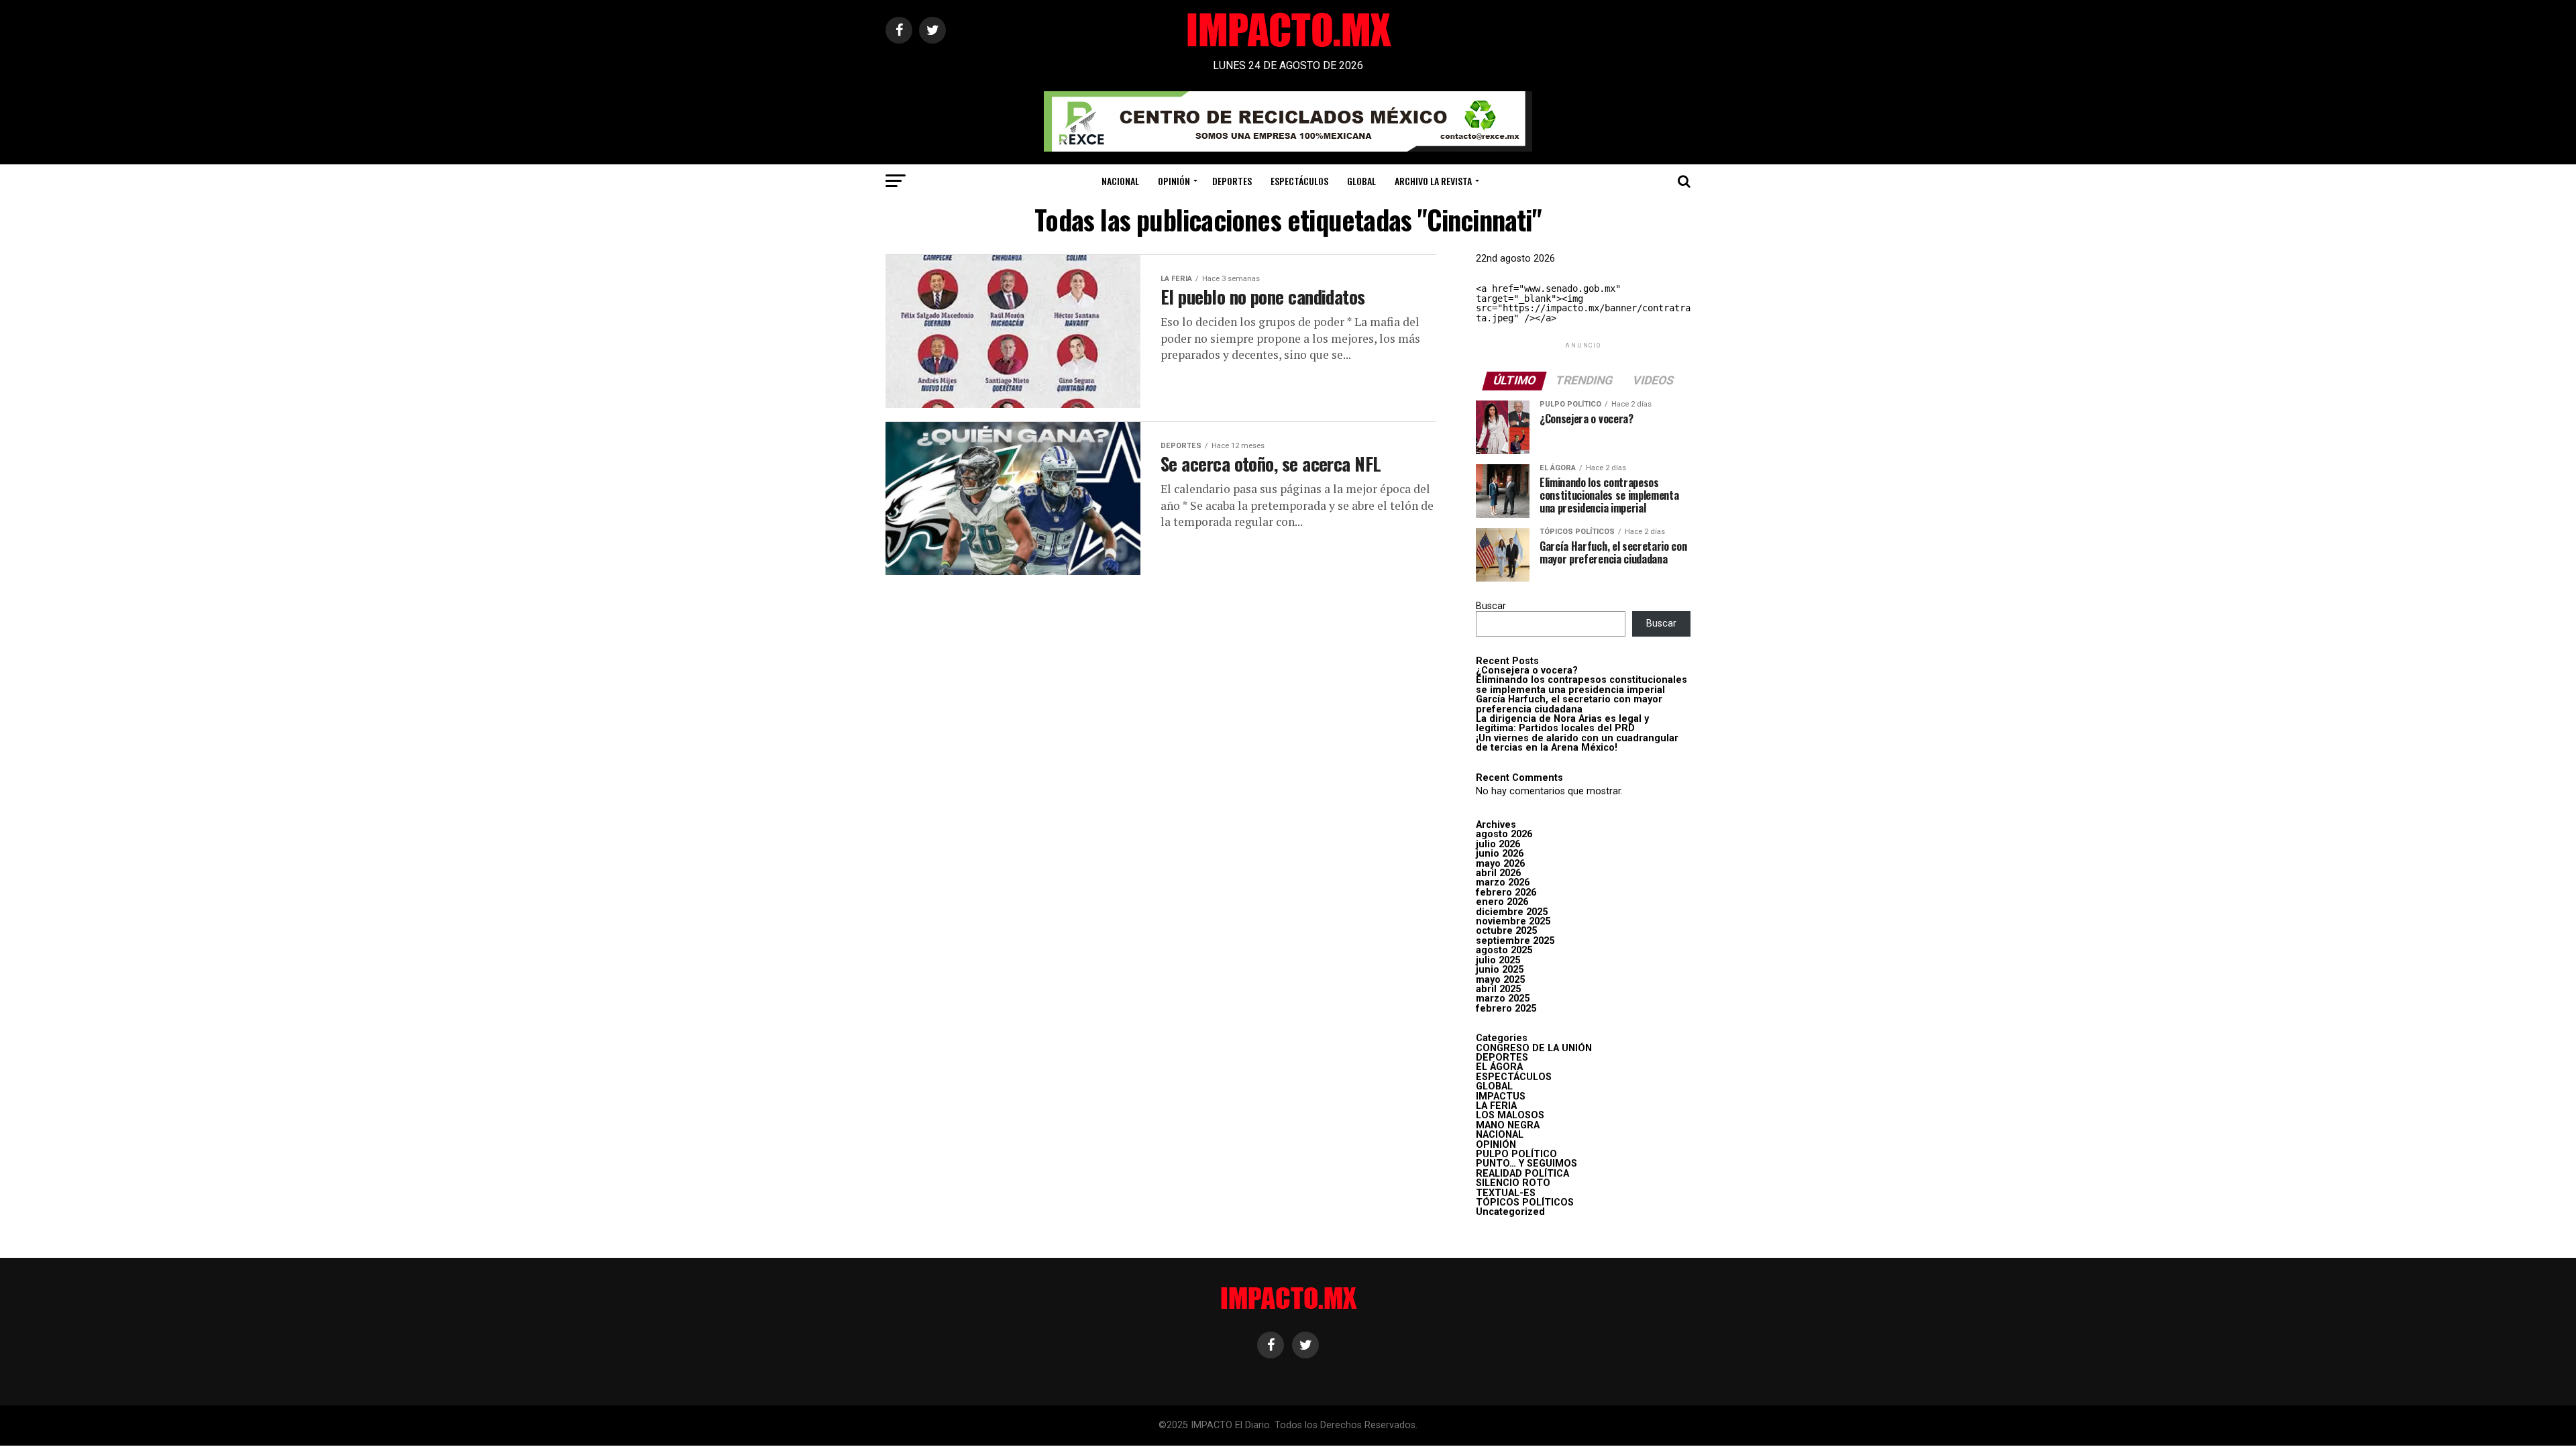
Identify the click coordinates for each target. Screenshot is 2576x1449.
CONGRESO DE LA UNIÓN (1534, 1048)
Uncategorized (1510, 1212)
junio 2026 (1500, 854)
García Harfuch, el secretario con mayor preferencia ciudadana (1569, 704)
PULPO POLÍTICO (1516, 1154)
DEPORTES (1232, 181)
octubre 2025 (1506, 931)
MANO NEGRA (1508, 1125)
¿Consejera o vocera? (1527, 670)
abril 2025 (1498, 989)
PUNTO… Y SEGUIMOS (1526, 1164)
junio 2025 (1500, 970)
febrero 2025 (1506, 1009)
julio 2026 (1498, 844)
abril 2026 (1498, 873)
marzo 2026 (1503, 882)
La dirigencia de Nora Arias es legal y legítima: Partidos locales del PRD (1562, 723)
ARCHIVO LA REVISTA (1433, 181)
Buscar (1491, 606)
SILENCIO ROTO (1513, 1183)
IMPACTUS (1501, 1096)
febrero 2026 (1506, 893)
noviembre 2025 (1513, 921)
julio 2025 (1498, 960)
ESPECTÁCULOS (1299, 181)
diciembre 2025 (1512, 912)
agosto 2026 (1504, 834)
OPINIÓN (1174, 181)
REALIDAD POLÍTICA (1522, 1174)
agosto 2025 (1504, 950)
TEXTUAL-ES (1506, 1193)
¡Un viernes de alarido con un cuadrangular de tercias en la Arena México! (1577, 743)
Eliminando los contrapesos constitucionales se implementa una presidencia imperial (1581, 685)
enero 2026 (1502, 902)
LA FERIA (1496, 1106)
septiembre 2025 (1515, 941)
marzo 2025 (1503, 999)
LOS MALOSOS (1510, 1115)
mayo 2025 (1500, 980)
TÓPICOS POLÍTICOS (1525, 1202)
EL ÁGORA (1499, 1067)
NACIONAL (1120, 181)
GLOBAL (1361, 181)
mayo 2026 (1500, 864)
